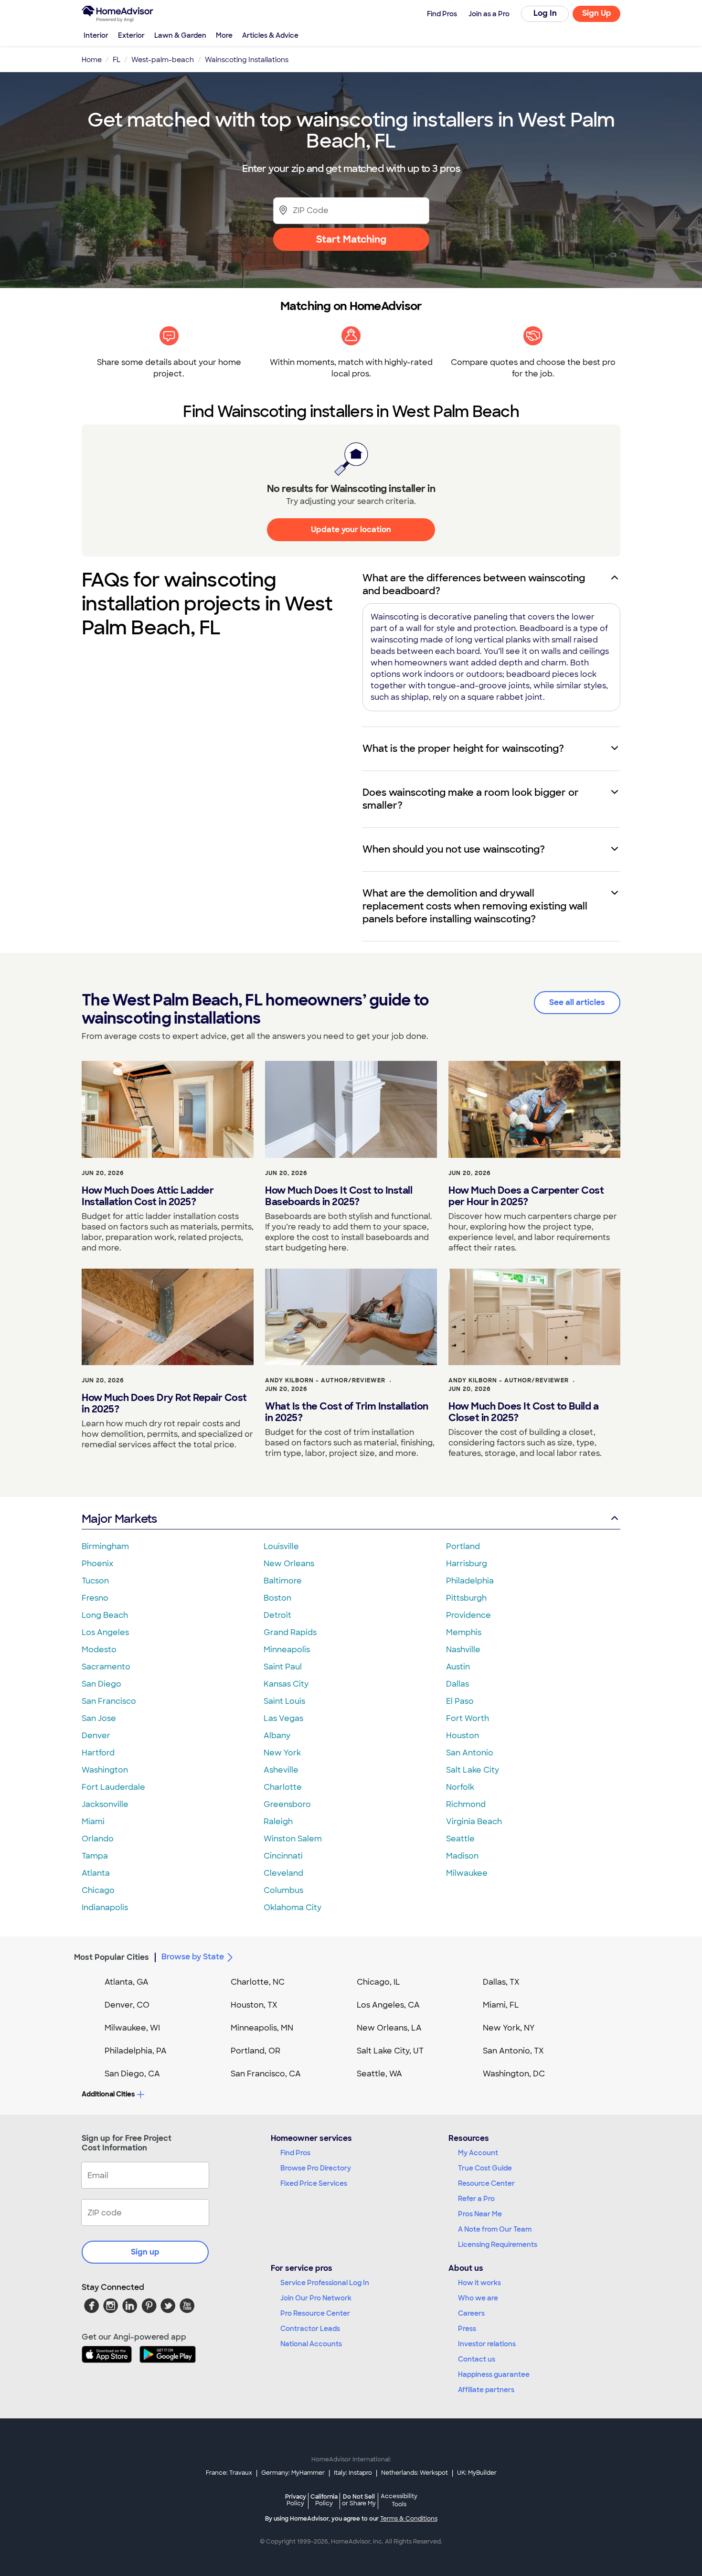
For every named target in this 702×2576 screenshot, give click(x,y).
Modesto (99, 1650)
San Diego (101, 1684)
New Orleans (289, 1564)
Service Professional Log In (325, 2283)
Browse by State (193, 1957)
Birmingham (105, 1546)
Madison (462, 1856)
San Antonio (470, 1753)
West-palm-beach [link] (163, 60)
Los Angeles (105, 1632)
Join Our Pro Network (316, 2298)
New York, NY (509, 2028)
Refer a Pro (476, 2199)
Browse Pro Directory (316, 2168)
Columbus (283, 1890)
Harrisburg (467, 1564)
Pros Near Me (480, 2214)
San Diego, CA (132, 2074)
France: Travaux (229, 2473)
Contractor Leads (310, 2329)
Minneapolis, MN (262, 2028)
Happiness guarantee (494, 2374)
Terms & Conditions (409, 2519)
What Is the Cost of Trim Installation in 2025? (347, 1412)
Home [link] (92, 60)
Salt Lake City (473, 1770)
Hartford (98, 1753)
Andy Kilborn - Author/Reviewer (325, 1380)
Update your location (351, 529)
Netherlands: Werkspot (415, 2473)
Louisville (281, 1546)
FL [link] (117, 60)
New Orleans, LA (389, 2028)
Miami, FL (501, 2005)
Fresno (95, 1598)
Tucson (95, 1581)
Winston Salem (293, 1839)
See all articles (577, 1002)
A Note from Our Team (495, 2229)
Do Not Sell (359, 2500)
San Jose (99, 1718)
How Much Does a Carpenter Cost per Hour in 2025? (526, 1196)
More (224, 35)
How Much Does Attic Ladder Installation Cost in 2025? (148, 1196)
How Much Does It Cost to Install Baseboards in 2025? (339, 1196)
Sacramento (106, 1667)
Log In (545, 13)
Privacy (296, 2500)
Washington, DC (514, 2074)
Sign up (145, 2252)
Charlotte (283, 1787)
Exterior (131, 35)
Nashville (463, 1650)
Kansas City (286, 1684)
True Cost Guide (485, 2168)
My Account (478, 2153)
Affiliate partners (486, 2390)
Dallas (457, 1684)
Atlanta (96, 1873)
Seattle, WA (379, 2074)
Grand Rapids (290, 1632)
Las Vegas (283, 1718)
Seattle (460, 1839)
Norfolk (460, 1787)
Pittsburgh (466, 1598)
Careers (471, 2313)
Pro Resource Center (315, 2313)
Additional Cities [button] (108, 2094)
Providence (468, 1615)
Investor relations (487, 2344)
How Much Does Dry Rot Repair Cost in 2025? (164, 1403)
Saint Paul (283, 1667)
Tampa (95, 1856)
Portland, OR (255, 2051)
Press (467, 2329)
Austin (458, 1667)
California (324, 2500)
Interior (96, 35)
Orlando (98, 1839)
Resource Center (486, 2183)
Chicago (98, 1890)
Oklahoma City (292, 1908)
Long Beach (105, 1615)
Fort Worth (468, 1718)
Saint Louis (284, 1701)
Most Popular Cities (112, 1957)
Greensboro (287, 1804)
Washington (105, 1770)
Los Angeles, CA (388, 2005)
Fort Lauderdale (113, 1787)
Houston (463, 1736)
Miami (93, 1822)
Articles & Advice (270, 35)
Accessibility (399, 2501)
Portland (463, 1546)
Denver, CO (127, 2005)
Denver (96, 1736)
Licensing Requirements (498, 2245)
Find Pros (295, 2153)
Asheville (281, 1770)
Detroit (277, 1615)
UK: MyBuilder (477, 2473)
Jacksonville (105, 1804)
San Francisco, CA (266, 2074)
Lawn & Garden (180, 35)
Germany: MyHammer (293, 2473)
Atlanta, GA (127, 1982)
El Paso (460, 1701)
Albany (277, 1736)
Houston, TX (254, 2005)
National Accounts (311, 2344)
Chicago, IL (378, 1982)
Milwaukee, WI (132, 2028)
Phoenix (97, 1564)
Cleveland (283, 1873)
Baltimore (283, 1581)
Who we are (478, 2298)
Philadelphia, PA (136, 2051)
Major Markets (119, 1519)
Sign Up (597, 13)
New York (282, 1753)
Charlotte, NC (258, 1982)
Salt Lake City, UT (390, 2051)
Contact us (477, 2359)
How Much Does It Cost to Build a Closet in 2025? (523, 1412)
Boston (277, 1598)
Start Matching (351, 239)
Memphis (464, 1632)
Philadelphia (470, 1581)
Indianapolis (105, 1908)
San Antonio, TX (513, 2051)
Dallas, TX (501, 1982)
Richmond (466, 1804)
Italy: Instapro (353, 2473)
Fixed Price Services (314, 2183)
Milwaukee (467, 1873)
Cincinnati (283, 1856)
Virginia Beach (474, 1822)
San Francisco (109, 1701)
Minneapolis (287, 1650)
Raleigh (278, 1822)
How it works (479, 2283)
